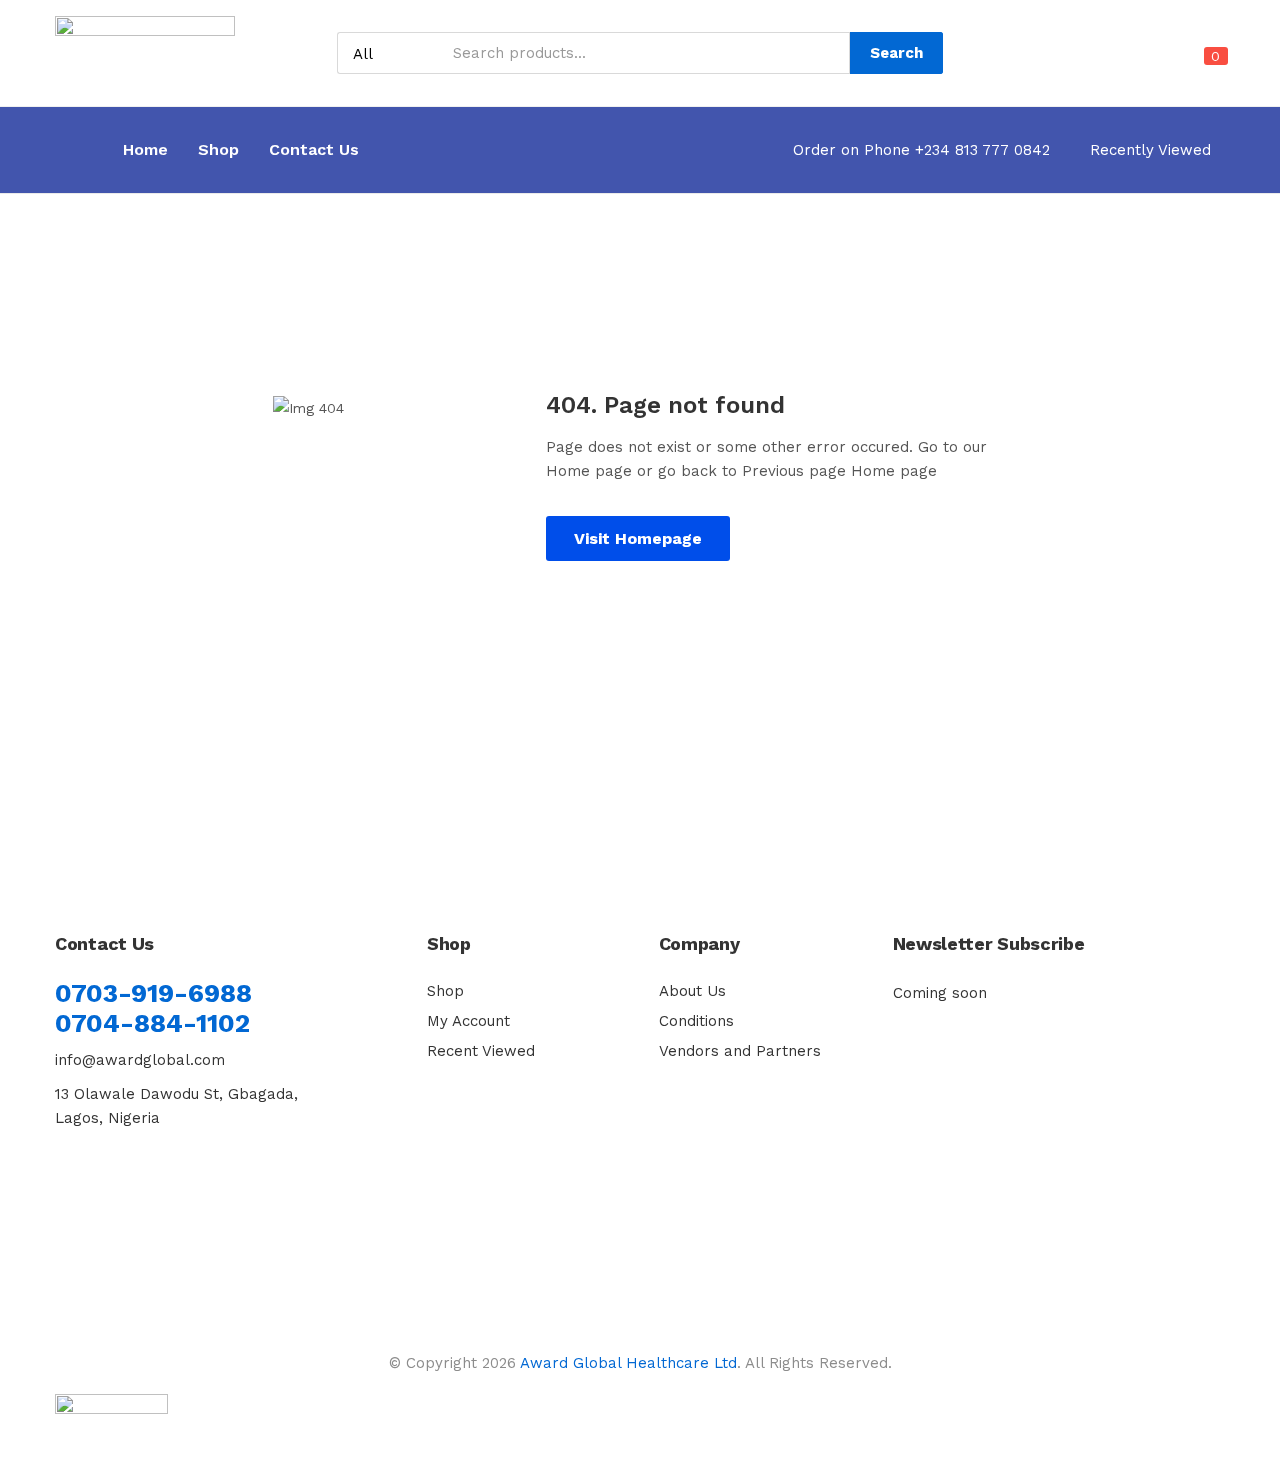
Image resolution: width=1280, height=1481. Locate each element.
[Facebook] (80, 1183)
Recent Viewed (481, 1051)
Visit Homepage (638, 538)
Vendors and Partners (740, 1051)
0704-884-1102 (152, 1023)
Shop (218, 149)
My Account (468, 1021)
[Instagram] (173, 1183)
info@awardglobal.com (140, 1060)
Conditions (696, 1021)
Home (145, 149)
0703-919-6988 (153, 993)
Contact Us (314, 149)
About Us (692, 991)
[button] (1204, 68)
